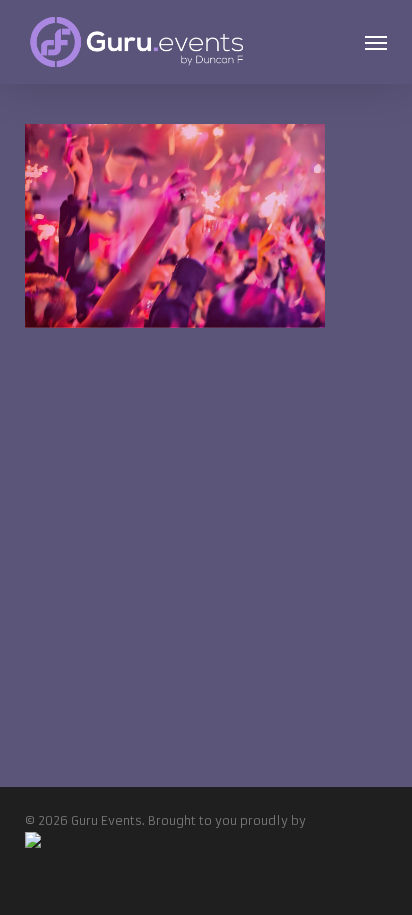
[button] (376, 42)
